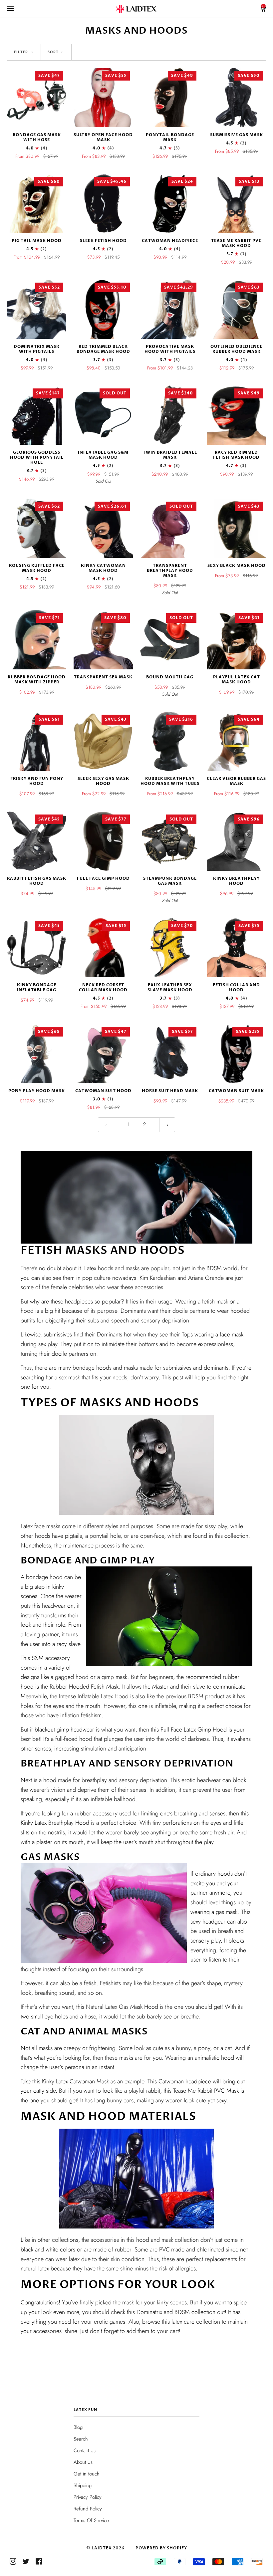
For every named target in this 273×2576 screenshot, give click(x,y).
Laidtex (102, 2548)
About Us (83, 2462)
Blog (78, 2427)
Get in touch (87, 2474)
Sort (53, 52)
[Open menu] (17, 9)
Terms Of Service (91, 2520)
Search (81, 2439)
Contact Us (85, 2451)
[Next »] (167, 1125)
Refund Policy (88, 2509)
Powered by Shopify (161, 2548)
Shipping (83, 2485)
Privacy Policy (88, 2497)
